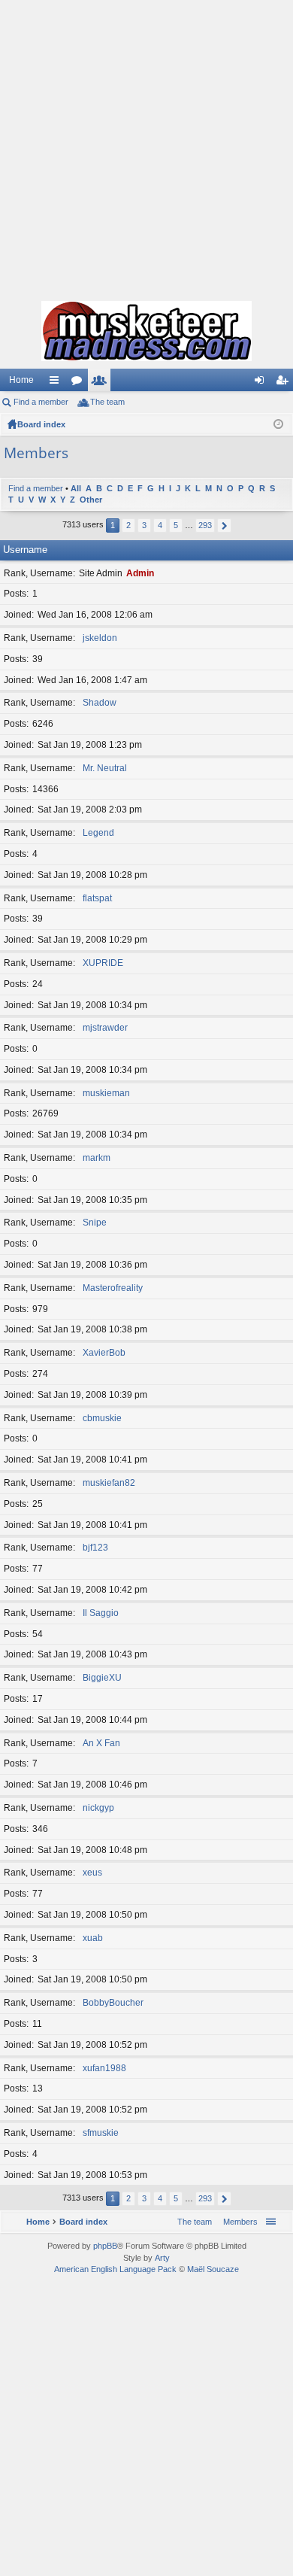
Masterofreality (113, 1288)
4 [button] (160, 525)
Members (102, 383)
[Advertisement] (146, 147)
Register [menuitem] (285, 383)
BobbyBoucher (113, 2003)
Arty (162, 2258)
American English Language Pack (115, 2269)
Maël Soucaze (213, 2269)
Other (91, 500)
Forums (80, 383)
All (76, 488)
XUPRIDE (103, 963)
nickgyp (98, 1808)
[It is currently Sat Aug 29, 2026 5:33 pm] (278, 424)
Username (25, 550)
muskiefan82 (109, 1483)
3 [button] (144, 525)
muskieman (106, 1093)
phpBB (105, 2246)
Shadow (100, 703)
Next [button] (224, 526)
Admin (140, 573)
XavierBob (104, 1353)
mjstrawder (105, 1028)
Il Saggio (101, 1613)
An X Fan (101, 1743)
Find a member (41, 402)
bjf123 (95, 1548)
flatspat (97, 898)
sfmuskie (101, 2133)
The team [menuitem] (107, 402)
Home (21, 380)
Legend (98, 833)
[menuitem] (237, 2222)
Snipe (95, 1223)
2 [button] (128, 525)
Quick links (57, 383)
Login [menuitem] (262, 383)
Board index (41, 424)
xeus (92, 1873)
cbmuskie (102, 1418)
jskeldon (100, 638)
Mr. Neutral (105, 768)
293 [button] (205, 525)
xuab (93, 1938)
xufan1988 (104, 2068)
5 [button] (176, 525)
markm (97, 1158)
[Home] (146, 331)
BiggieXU (102, 1678)
